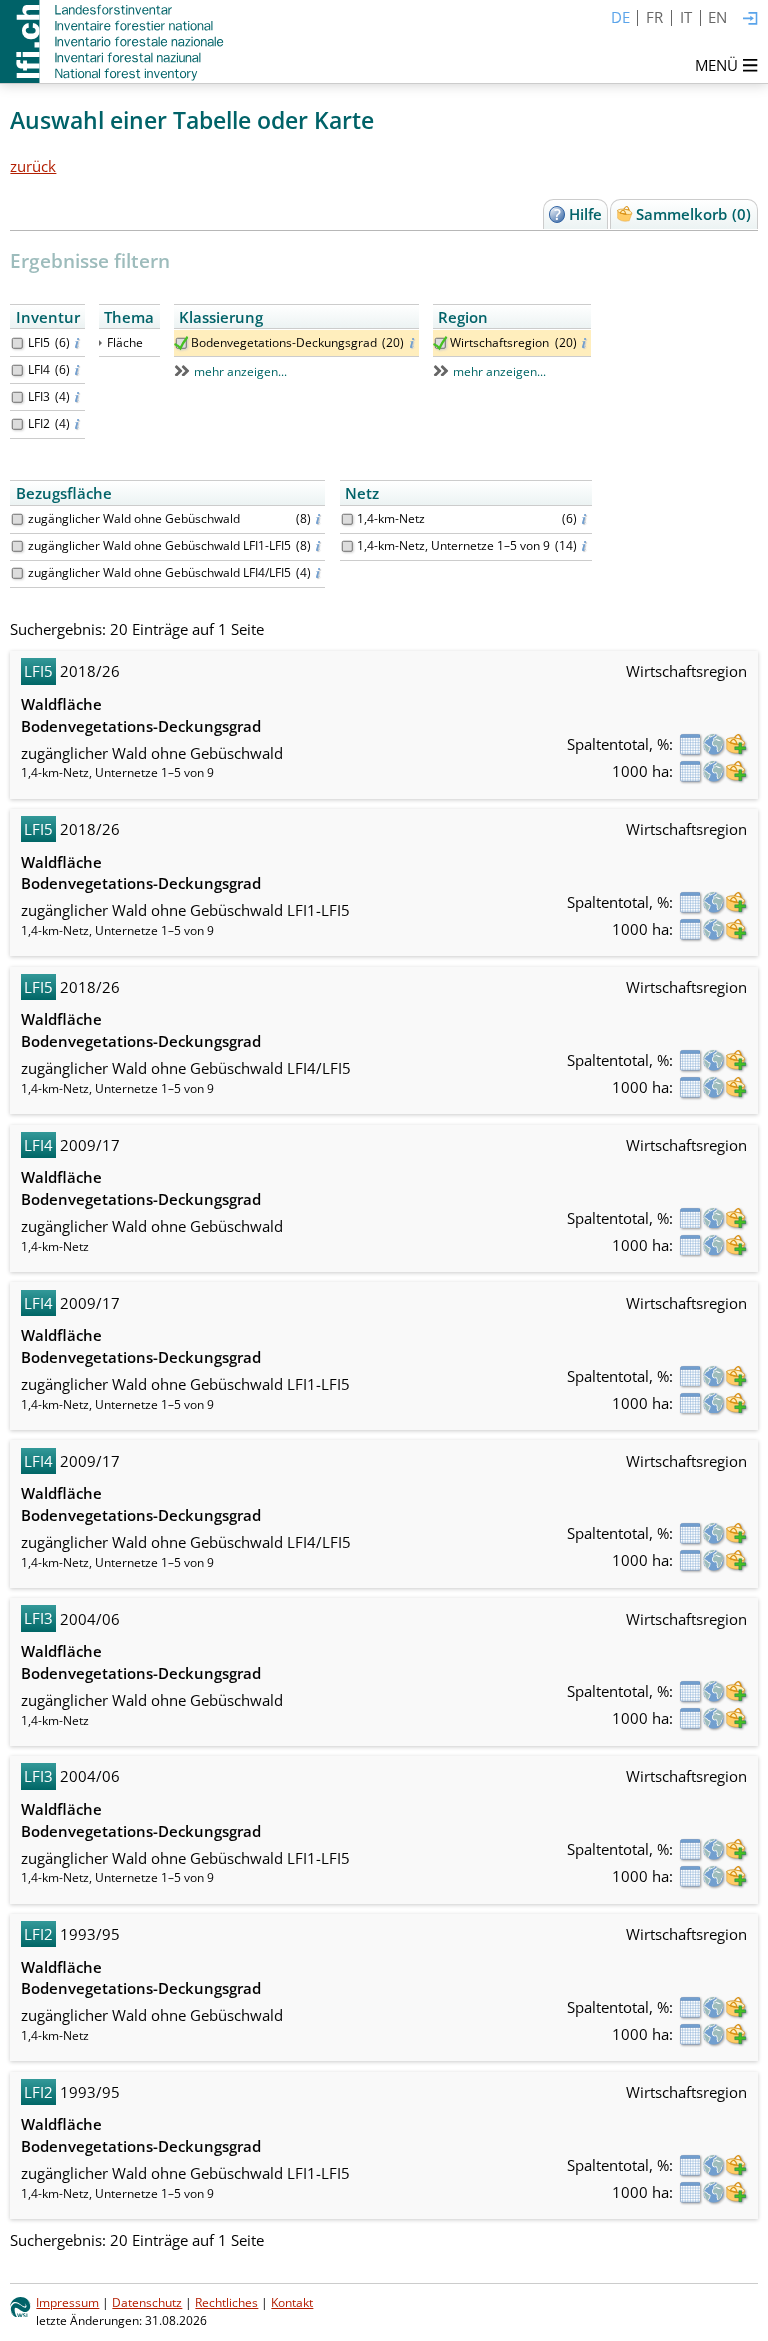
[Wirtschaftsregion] (440, 343)
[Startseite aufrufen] (113, 41)
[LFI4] (17, 370)
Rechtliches (226, 2302)
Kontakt (292, 2302)
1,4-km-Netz (391, 518)
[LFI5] (17, 343)
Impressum (67, 2302)
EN (717, 17)
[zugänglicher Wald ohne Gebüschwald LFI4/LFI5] (17, 573)
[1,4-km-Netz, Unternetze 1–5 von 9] (347, 546)
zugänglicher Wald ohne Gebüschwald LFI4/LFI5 (159, 572)
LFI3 (39, 396)
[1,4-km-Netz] (347, 519)
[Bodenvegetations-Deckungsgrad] (181, 343)
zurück (33, 166)
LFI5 (39, 342)
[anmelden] (750, 19)
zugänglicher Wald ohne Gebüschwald (134, 518)
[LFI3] (17, 397)
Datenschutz (147, 2302)
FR (654, 17)
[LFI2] (17, 424)
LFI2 (39, 423)
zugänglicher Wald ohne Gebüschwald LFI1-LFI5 (159, 545)
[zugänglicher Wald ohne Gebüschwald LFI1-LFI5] (17, 546)
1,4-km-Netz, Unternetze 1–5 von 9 (453, 545)
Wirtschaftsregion (499, 342)
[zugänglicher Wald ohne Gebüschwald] (17, 519)
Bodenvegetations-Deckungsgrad (284, 342)
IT (686, 17)
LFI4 (39, 369)
